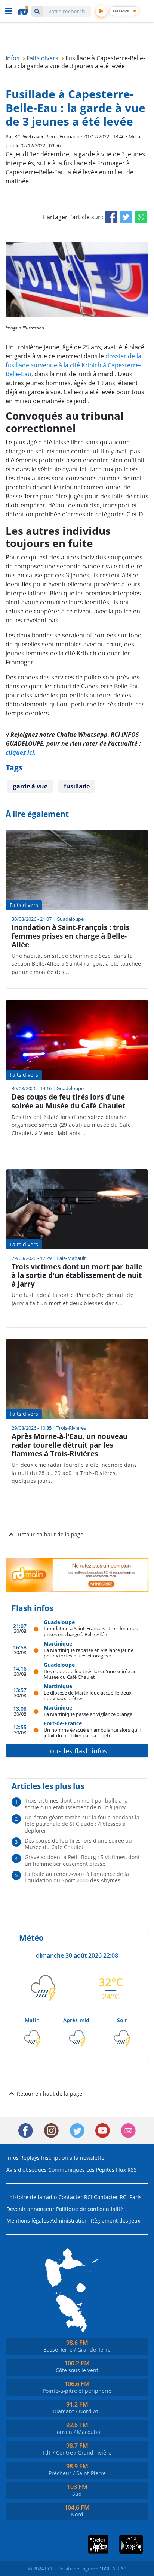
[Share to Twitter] (126, 217)
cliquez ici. (21, 752)
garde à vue (30, 786)
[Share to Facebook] (111, 217)
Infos (13, 2158)
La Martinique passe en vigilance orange (88, 1714)
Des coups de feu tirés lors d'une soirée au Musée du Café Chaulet (90, 1674)
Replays (30, 2158)
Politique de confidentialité (90, 2209)
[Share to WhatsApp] (141, 217)
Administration (69, 2221)
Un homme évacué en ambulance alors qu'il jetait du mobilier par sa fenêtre (92, 1733)
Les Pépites (100, 2170)
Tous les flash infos (77, 1751)
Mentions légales (28, 2221)
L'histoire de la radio (32, 2197)
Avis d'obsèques (27, 2170)
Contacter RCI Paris (118, 2197)
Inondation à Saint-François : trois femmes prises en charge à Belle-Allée (91, 1631)
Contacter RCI (75, 2197)
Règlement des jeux (115, 2221)
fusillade (77, 786)
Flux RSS (126, 2170)
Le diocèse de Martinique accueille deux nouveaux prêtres (88, 1696)
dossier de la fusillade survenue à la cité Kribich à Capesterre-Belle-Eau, (73, 365)
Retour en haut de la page (51, 1534)
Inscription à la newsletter (74, 2158)
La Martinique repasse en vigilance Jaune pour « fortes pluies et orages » (89, 1653)
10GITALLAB (113, 2569)
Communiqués (67, 2170)
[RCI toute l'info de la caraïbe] (24, 11)
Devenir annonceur (30, 2209)
